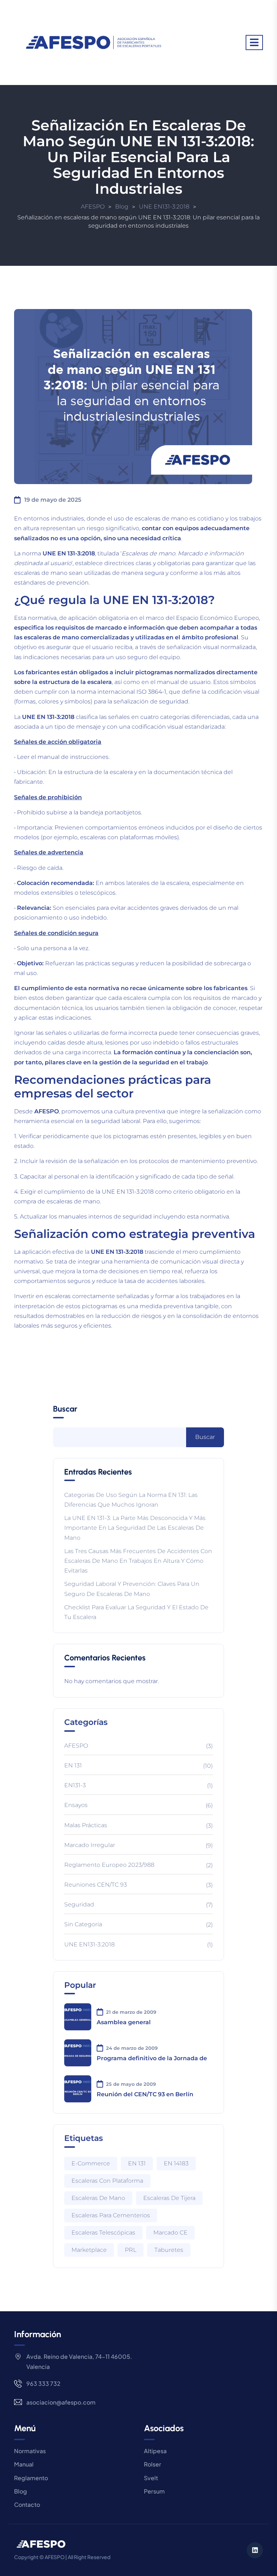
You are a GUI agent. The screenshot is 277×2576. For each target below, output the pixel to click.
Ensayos (76, 1805)
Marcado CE (170, 2233)
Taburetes (169, 2250)
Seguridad (79, 1904)
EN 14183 (176, 2163)
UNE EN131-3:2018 (89, 1944)
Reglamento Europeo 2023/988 (109, 1865)
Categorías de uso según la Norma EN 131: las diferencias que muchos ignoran (131, 1500)
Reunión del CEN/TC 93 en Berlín (145, 2094)
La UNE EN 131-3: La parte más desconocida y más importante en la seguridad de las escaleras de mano (135, 1528)
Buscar (65, 1409)
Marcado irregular (90, 1845)
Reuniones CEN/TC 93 (96, 1885)
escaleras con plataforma (107, 2181)
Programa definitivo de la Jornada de (152, 2058)
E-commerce (91, 2163)
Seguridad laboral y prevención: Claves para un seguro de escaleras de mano (132, 1589)
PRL (131, 2250)
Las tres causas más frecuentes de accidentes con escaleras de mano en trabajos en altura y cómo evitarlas (138, 1561)
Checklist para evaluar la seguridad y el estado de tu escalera (136, 1612)
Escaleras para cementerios (111, 2215)
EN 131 (73, 1765)
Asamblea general (124, 2022)
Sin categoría (83, 1924)
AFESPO (76, 1746)
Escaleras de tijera (169, 2198)
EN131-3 (75, 1785)
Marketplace (89, 2250)
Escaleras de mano (98, 2198)
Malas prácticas (86, 1825)
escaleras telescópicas (103, 2233)
